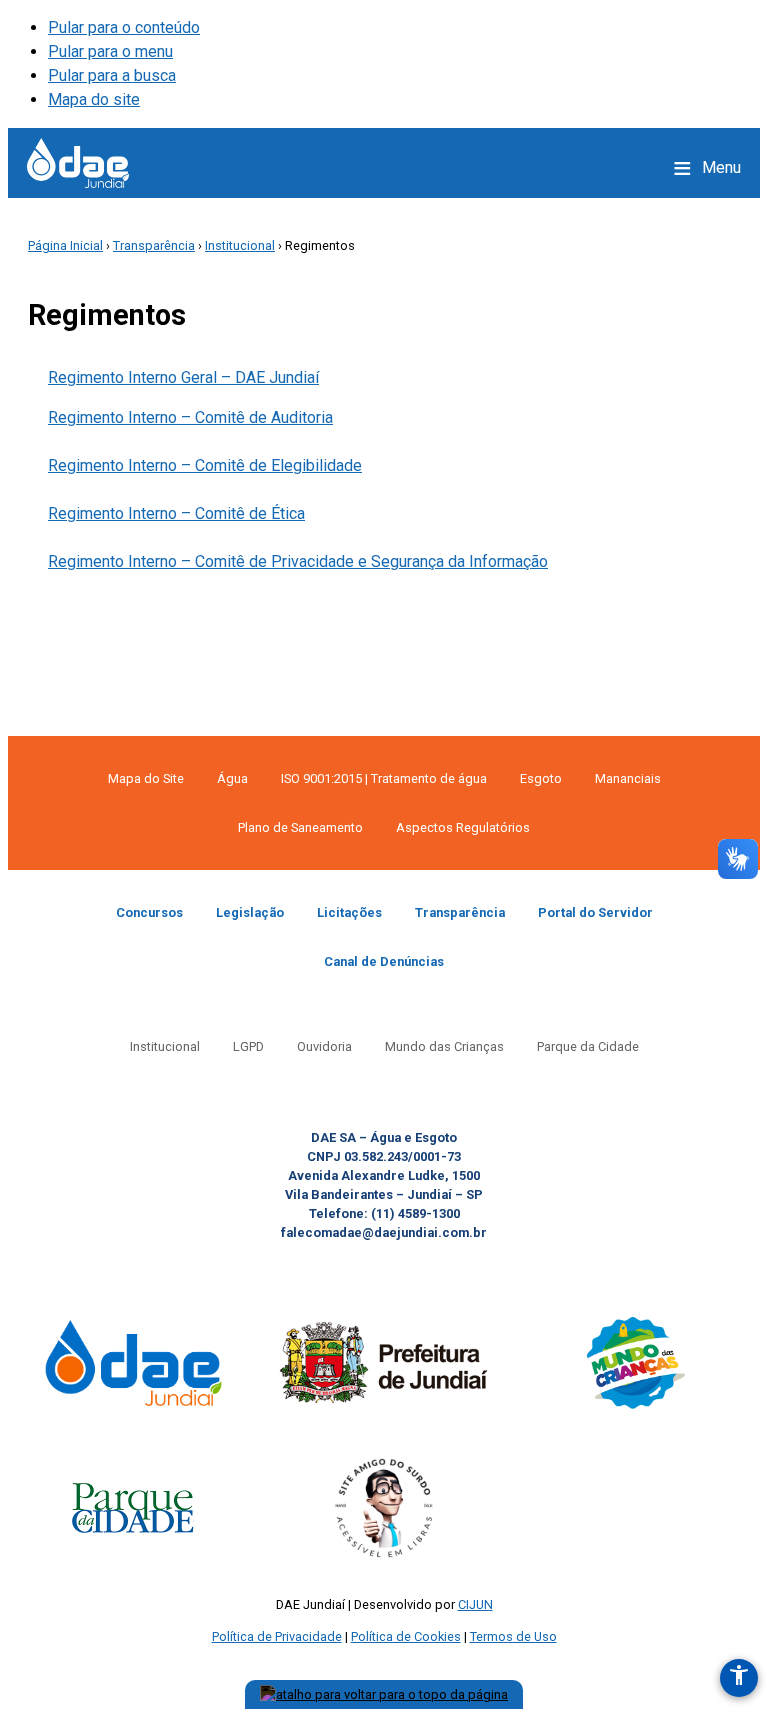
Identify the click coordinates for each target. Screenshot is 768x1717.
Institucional (240, 245)
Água (232, 778)
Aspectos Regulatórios (463, 827)
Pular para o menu (110, 51)
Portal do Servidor (595, 912)
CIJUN (475, 1604)
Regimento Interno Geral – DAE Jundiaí (183, 377)
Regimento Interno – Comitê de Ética (176, 513)
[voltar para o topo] (384, 1694)
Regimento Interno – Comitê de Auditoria (190, 417)
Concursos (149, 912)
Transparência (154, 245)
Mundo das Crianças (444, 1046)
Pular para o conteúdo (124, 27)
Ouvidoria (324, 1046)
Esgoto (541, 778)
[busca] (640, 168)
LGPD (248, 1046)
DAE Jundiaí (78, 163)
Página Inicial (65, 245)
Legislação (250, 912)
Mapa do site (94, 99)
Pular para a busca (112, 75)
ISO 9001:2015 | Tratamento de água (384, 778)
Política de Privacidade (277, 1636)
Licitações (349, 912)
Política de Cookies (406, 1636)
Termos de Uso (513, 1636)
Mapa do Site (146, 778)
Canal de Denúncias (384, 961)
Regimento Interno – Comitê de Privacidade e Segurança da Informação (298, 561)
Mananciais (628, 778)
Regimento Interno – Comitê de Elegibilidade (205, 465)
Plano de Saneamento (300, 827)
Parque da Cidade (588, 1046)
